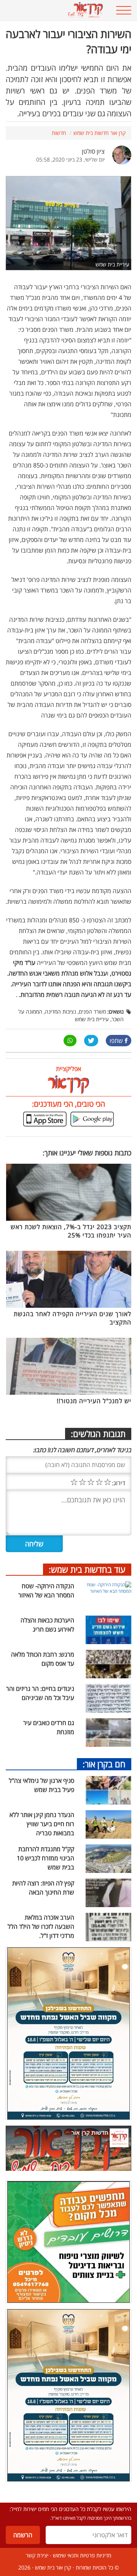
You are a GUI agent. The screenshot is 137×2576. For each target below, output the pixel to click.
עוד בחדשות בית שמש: (87, 1569)
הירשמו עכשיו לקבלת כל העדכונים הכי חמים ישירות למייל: (70, 2509)
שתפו (116, 1041)
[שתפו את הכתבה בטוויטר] (91, 1041)
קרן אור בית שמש (53, 2567)
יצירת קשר (37, 2555)
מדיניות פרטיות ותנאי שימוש (82, 2555)
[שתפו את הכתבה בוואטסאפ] (70, 1041)
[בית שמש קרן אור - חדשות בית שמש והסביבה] (57, 10)
